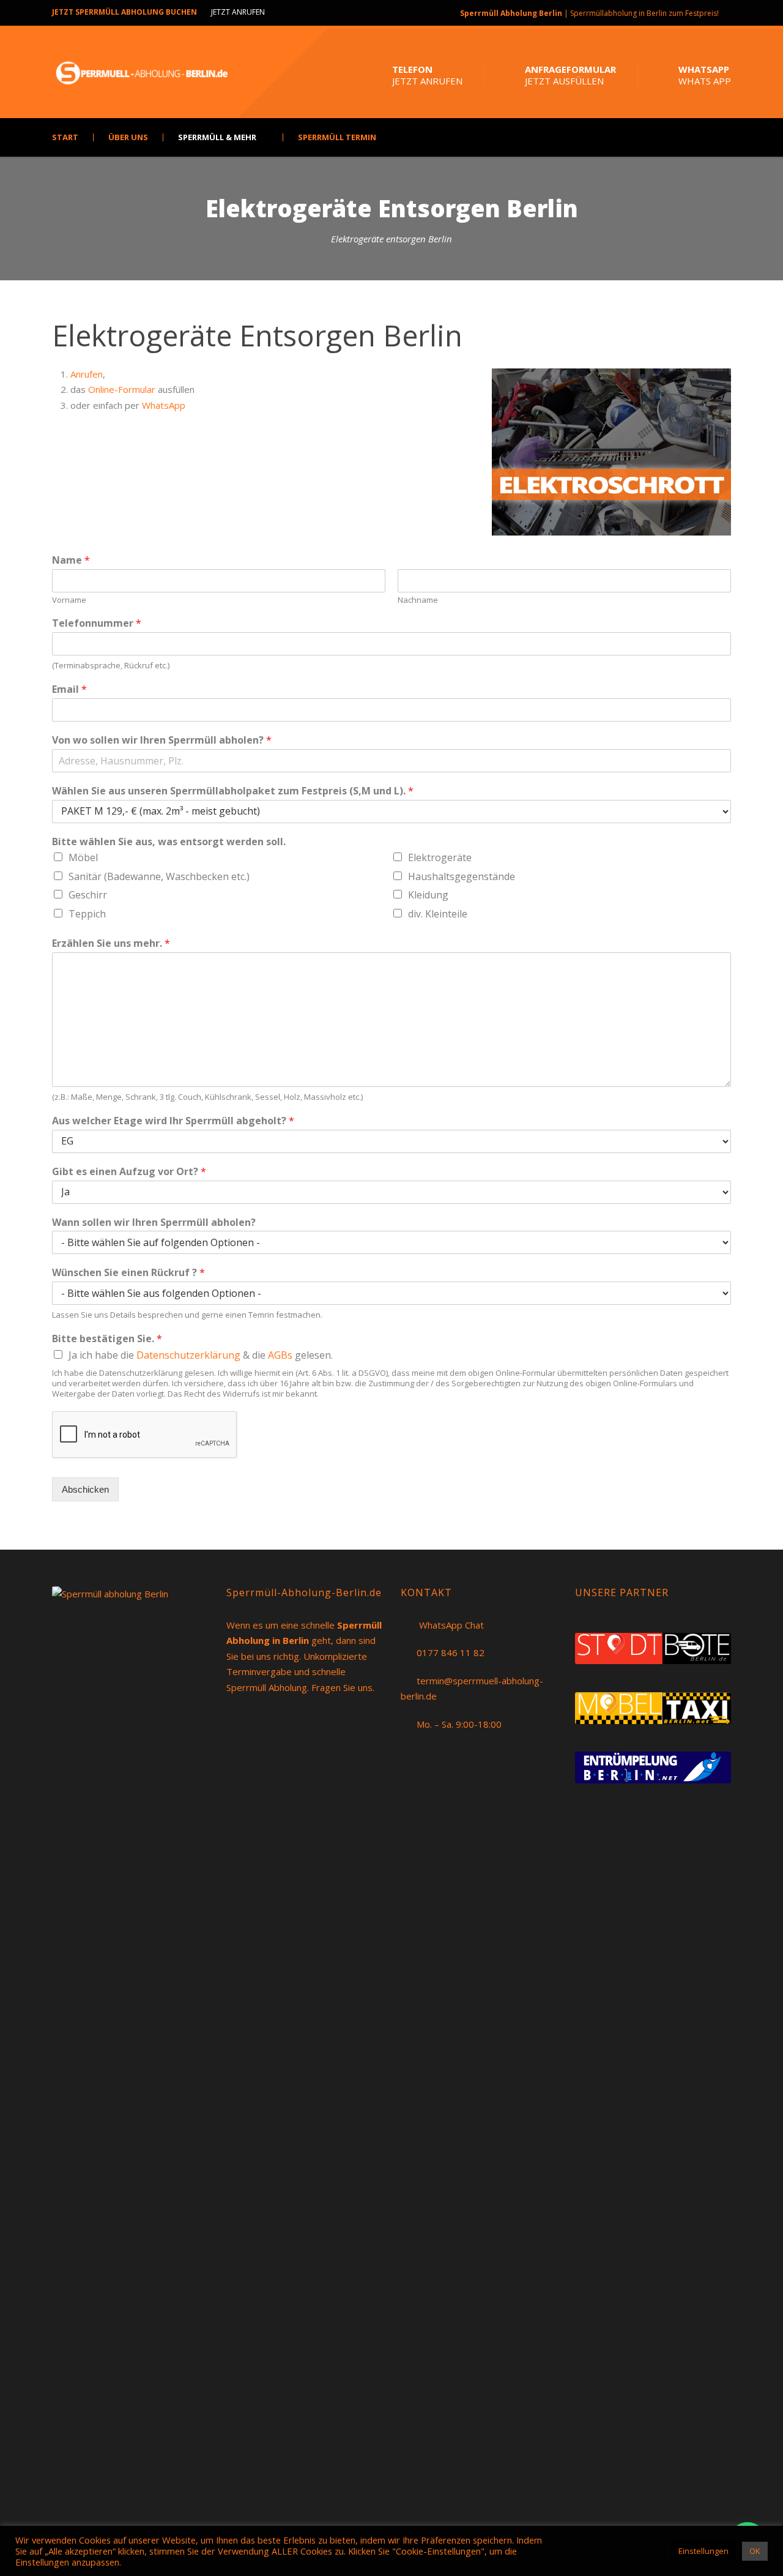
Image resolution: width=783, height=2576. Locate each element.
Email (69, 689)
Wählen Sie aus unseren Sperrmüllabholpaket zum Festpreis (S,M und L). (233, 791)
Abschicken (85, 1489)
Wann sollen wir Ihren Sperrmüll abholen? (154, 1223)
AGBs (281, 1355)
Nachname (418, 600)
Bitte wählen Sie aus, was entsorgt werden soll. (169, 842)
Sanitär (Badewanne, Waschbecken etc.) (159, 876)
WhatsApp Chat (451, 1625)
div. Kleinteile (438, 914)
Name (71, 560)
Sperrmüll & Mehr (217, 137)
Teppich (87, 914)
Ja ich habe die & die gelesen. (201, 1355)
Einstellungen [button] (703, 2551)
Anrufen (87, 374)
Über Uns (128, 137)
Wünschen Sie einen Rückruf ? (128, 1273)
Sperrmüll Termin (337, 137)
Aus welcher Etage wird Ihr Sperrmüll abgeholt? (173, 1121)
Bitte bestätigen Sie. (107, 1339)
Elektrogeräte (440, 857)
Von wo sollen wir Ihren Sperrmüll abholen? (162, 740)
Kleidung (428, 895)
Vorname (69, 600)
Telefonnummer (97, 623)
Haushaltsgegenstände (462, 876)
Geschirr (88, 895)
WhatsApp (164, 405)
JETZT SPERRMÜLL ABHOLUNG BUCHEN (124, 12)
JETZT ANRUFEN (238, 12)
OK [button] (755, 2551)
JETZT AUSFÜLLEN (564, 81)
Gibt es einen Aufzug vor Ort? (129, 1172)
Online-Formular (122, 389)
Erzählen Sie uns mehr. (111, 943)
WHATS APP (705, 81)
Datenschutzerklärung (188, 1355)
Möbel (83, 857)
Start (65, 137)
